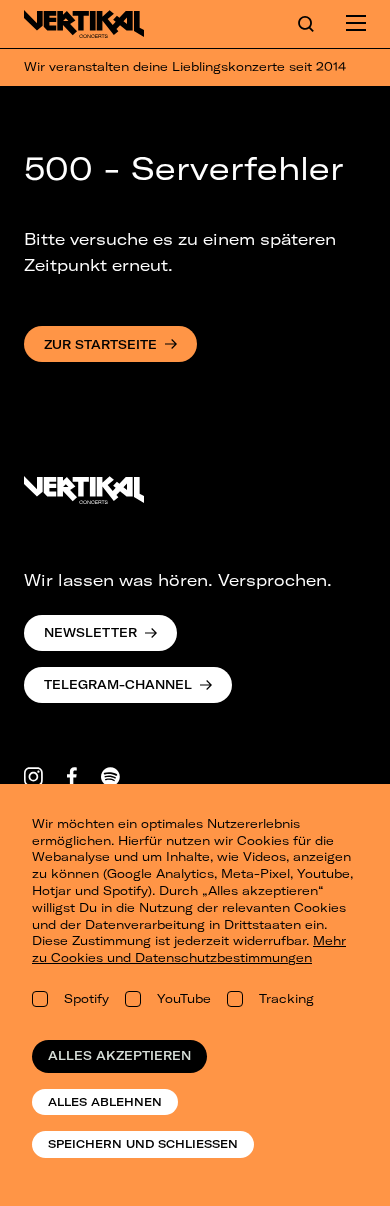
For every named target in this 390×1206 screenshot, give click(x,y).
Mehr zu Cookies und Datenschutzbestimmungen (189, 949)
